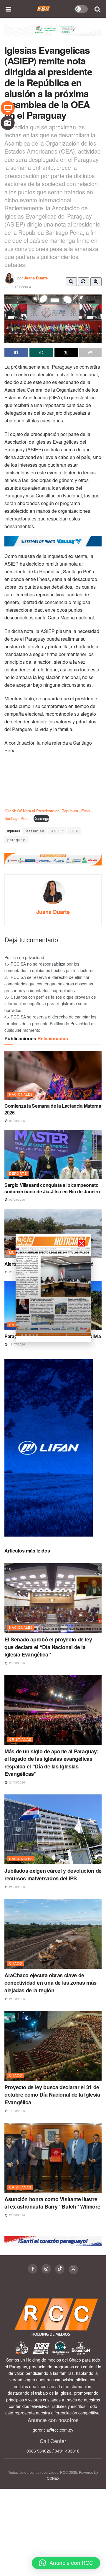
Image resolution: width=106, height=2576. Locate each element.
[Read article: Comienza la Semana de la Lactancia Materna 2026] (53, 1075)
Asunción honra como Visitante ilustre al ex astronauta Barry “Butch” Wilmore (52, 2203)
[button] (66, 2563)
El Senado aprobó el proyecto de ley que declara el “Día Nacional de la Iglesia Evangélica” (48, 1647)
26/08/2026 (17, 1663)
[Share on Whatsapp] (41, 352)
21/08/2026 (17, 1782)
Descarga (41, 818)
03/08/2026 (17, 1200)
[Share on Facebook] (16, 352)
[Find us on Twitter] (73, 2269)
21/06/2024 (22, 287)
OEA (74, 831)
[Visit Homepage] (43, 9)
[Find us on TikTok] (60, 2269)
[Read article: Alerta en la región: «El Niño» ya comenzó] (53, 1233)
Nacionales (21, 1094)
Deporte (18, 1173)
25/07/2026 (17, 1272)
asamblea (35, 831)
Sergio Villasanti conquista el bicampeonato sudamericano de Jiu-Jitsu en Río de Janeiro (52, 1188)
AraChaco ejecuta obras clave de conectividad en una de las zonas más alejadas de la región (50, 1983)
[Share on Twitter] (66, 352)
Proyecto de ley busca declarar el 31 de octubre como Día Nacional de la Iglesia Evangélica (52, 2095)
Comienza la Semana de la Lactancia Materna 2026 (53, 1109)
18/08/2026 (17, 2111)
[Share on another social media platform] (90, 352)
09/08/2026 (17, 1121)
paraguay (16, 840)
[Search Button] (98, 9)
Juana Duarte (36, 278)
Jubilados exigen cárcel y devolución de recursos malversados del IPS (53, 1874)
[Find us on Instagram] (46, 2269)
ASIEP (57, 831)
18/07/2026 (17, 1344)
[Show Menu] (9, 9)
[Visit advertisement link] (53, 34)
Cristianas (20, 1739)
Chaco (16, 1963)
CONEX (53, 2478)
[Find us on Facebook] (33, 2269)
